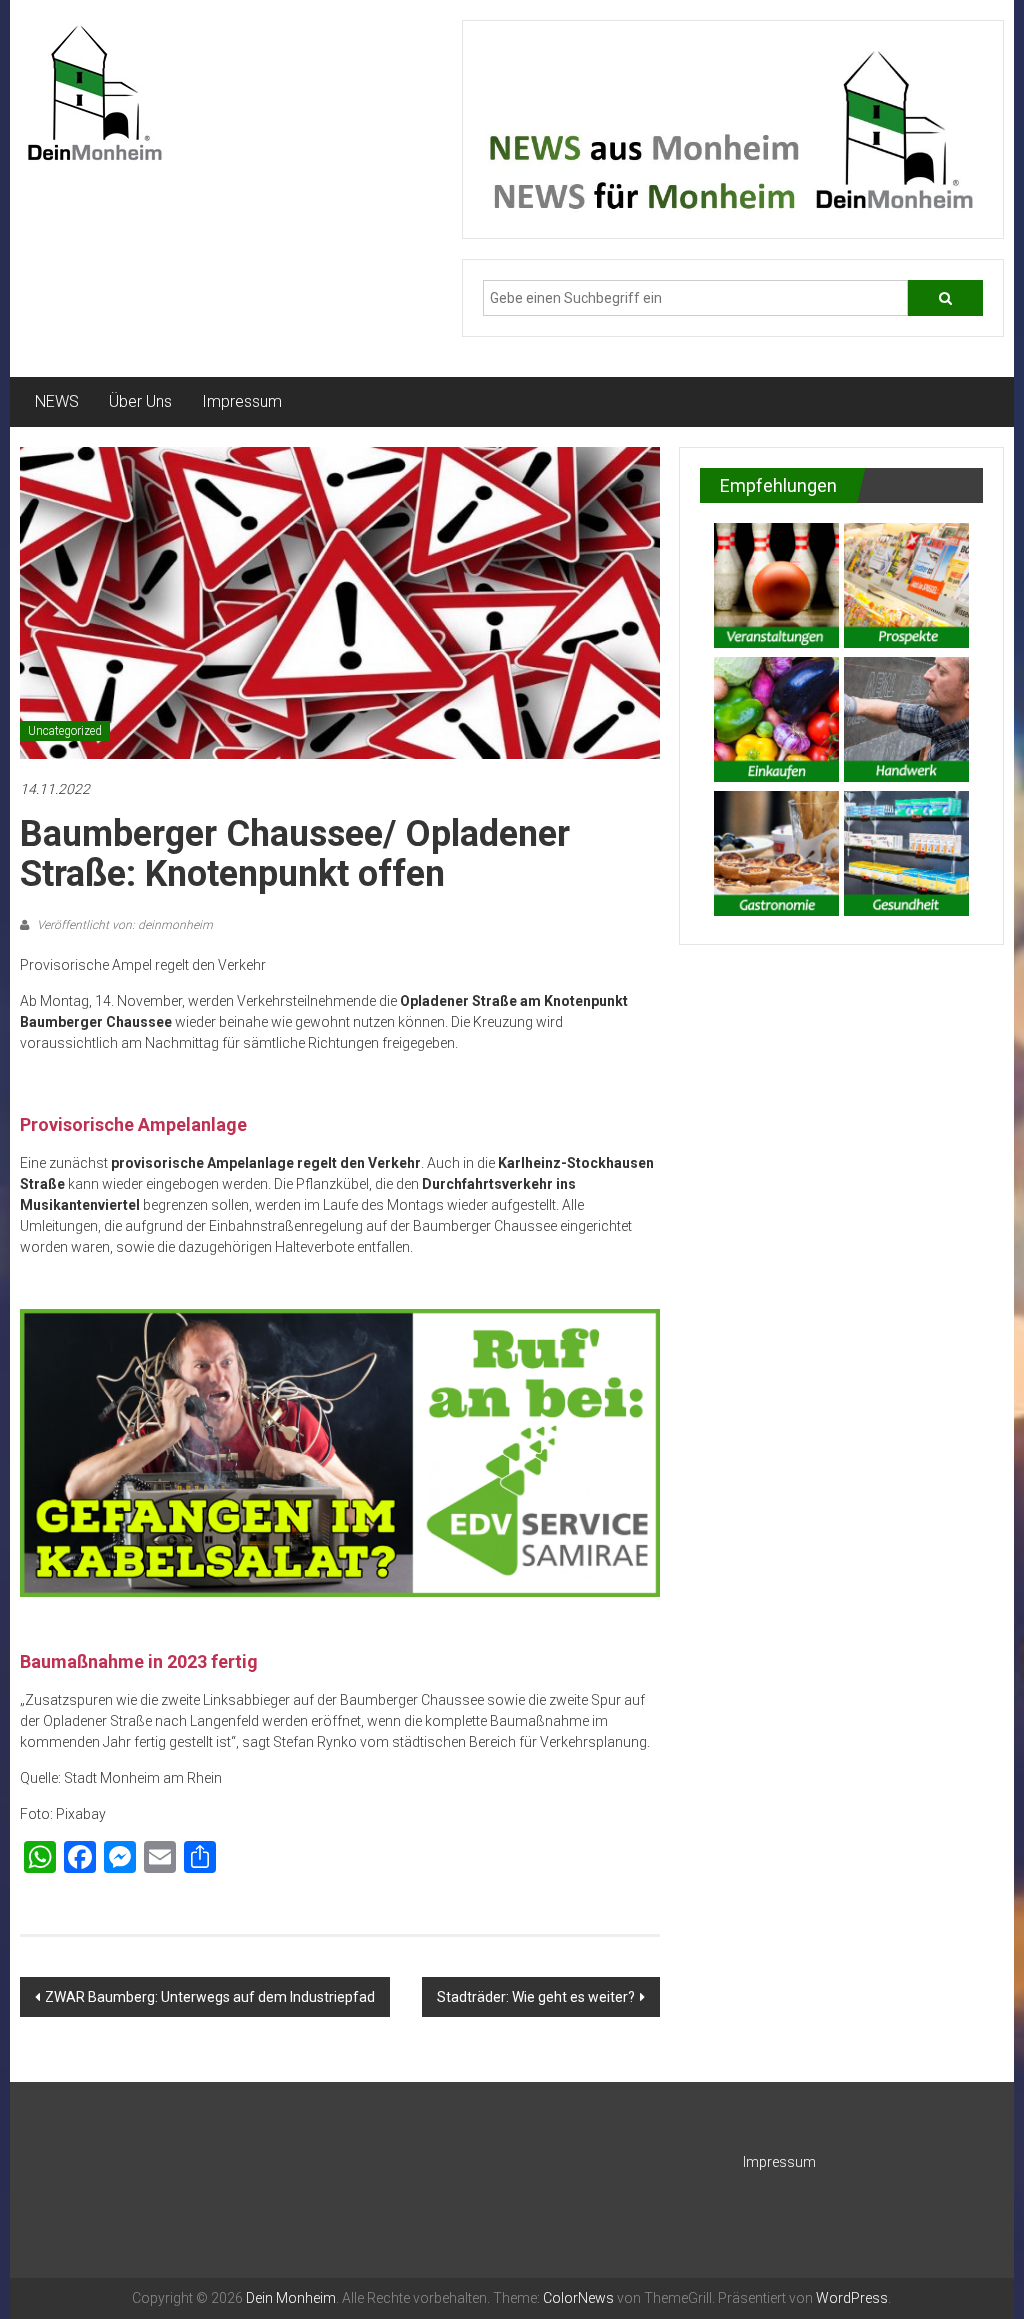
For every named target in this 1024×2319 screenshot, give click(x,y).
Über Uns (140, 401)
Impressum (242, 401)
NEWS (57, 401)
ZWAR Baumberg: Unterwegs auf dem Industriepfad (210, 1997)
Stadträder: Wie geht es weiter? (536, 1997)
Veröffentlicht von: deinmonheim (123, 925)
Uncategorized (65, 731)
